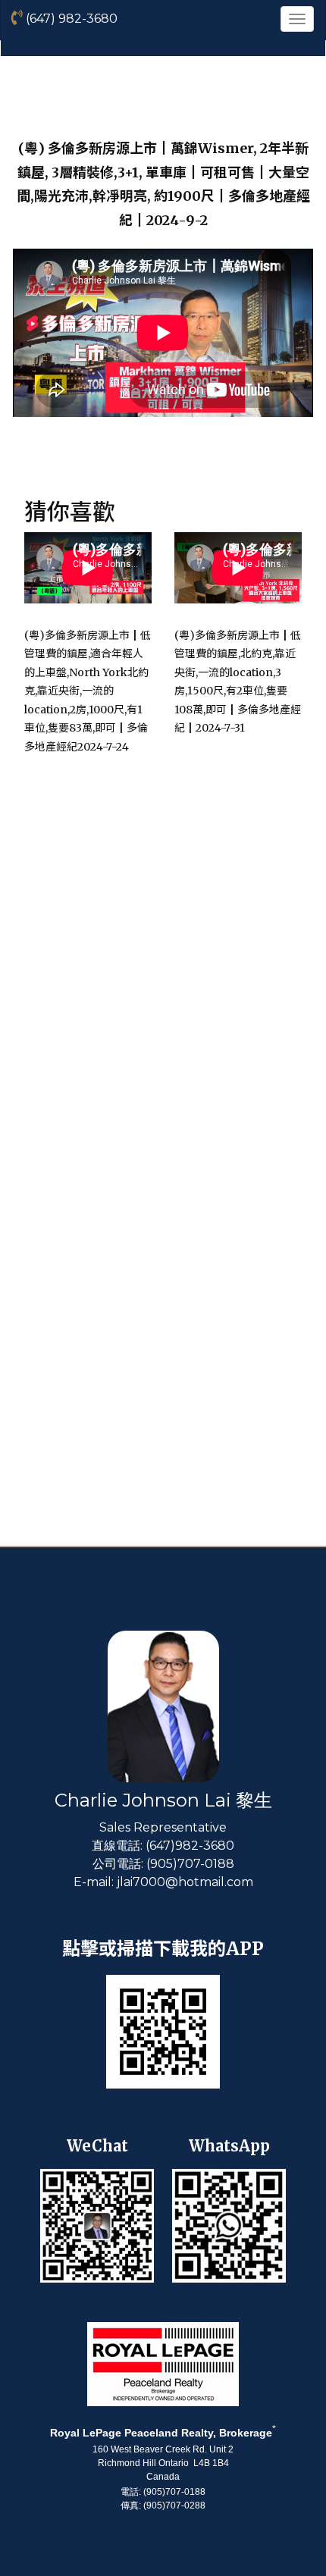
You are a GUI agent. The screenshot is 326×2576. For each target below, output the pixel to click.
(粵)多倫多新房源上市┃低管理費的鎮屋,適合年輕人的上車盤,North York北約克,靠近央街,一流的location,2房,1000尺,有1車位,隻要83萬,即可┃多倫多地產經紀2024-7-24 (88, 691)
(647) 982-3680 (70, 19)
